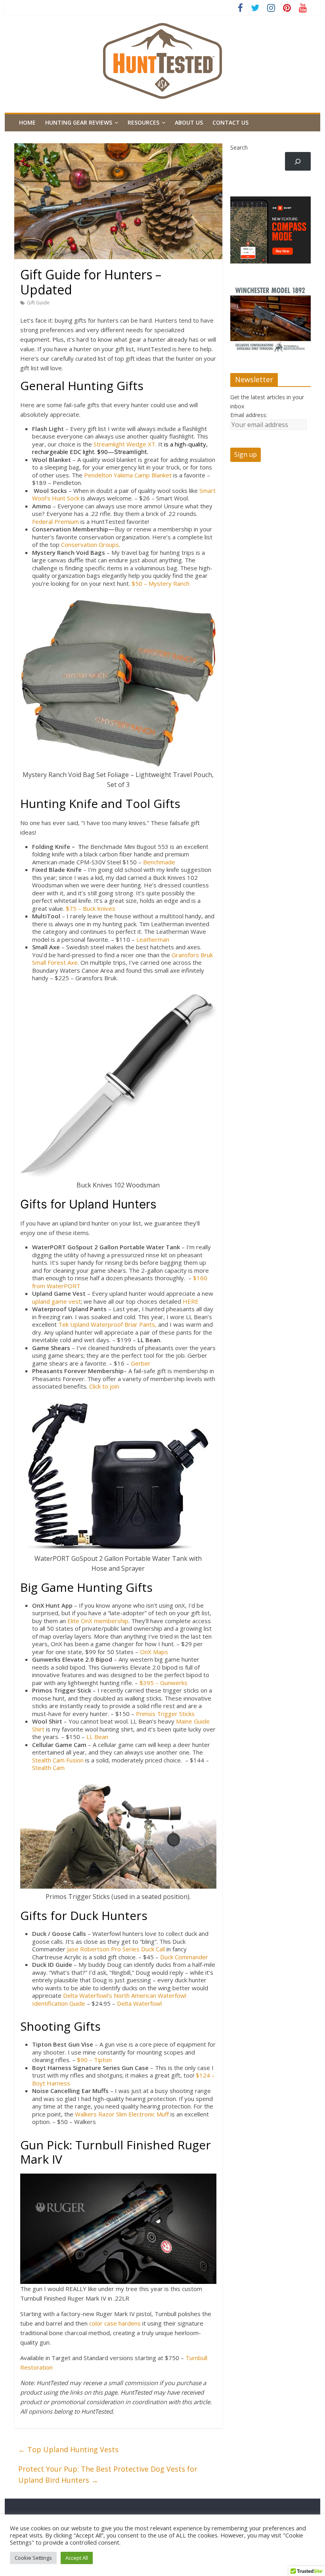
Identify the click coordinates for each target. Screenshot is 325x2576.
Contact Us (230, 122)
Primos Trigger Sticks (166, 1714)
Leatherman (153, 939)
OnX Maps (154, 1652)
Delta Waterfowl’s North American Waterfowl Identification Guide (109, 1999)
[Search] (298, 161)
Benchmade (159, 862)
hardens (130, 2323)
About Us (189, 122)
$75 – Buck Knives (91, 908)
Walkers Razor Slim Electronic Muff (122, 2114)
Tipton (103, 2060)
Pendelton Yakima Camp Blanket (128, 475)
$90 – (85, 2060)
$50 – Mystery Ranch (161, 583)
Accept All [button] (77, 2558)
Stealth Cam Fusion (58, 1760)
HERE (191, 1301)
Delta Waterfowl (139, 2003)
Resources (143, 122)
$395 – (150, 1683)
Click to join (104, 1386)
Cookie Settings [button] (33, 2558)
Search (239, 147)
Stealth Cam (48, 1768)
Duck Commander (184, 1957)
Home (27, 122)
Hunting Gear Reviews (79, 122)
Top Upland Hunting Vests (68, 2449)
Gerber (141, 1363)
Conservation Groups (90, 544)
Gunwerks (174, 1683)
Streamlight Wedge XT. (125, 444)
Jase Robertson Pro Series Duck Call (116, 1949)
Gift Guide (38, 303)
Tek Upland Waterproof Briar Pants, (107, 1324)
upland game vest (56, 1301)
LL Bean (97, 1737)
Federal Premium (55, 521)
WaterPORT (64, 1286)
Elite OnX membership (98, 1621)
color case (104, 2323)
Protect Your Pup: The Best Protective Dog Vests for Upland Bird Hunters (108, 2475)
